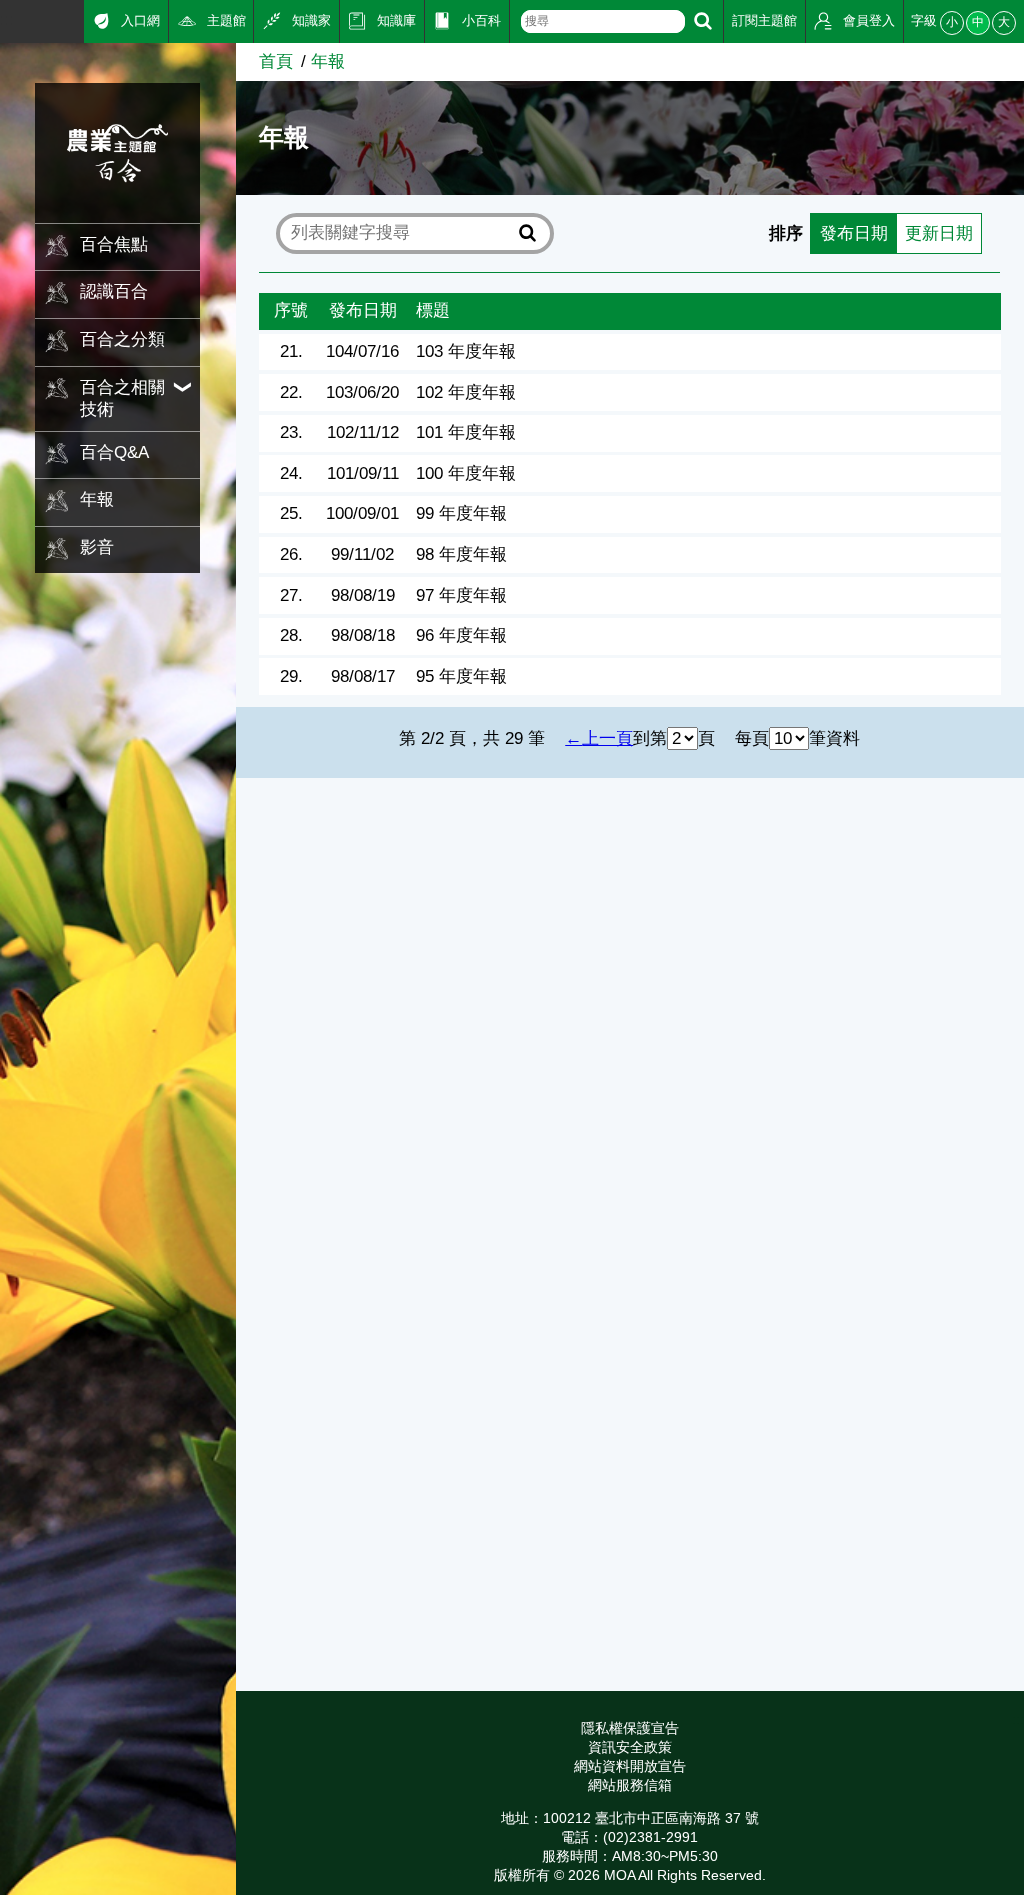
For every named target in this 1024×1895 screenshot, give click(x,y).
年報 (328, 61)
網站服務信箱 (630, 1785)
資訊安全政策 (630, 1747)
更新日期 (939, 233)
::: (7, 19)
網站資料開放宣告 (630, 1766)
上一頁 (607, 738)
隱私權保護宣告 (630, 1728)
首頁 (276, 61)
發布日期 (854, 233)
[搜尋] (703, 21)
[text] (603, 21)
